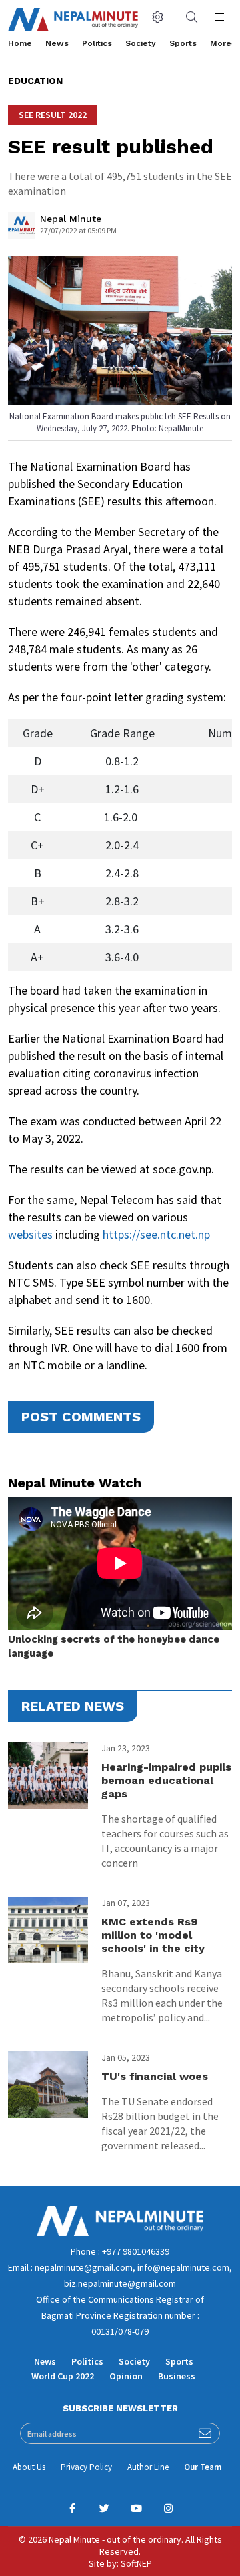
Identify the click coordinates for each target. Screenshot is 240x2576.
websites (30, 1234)
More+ (223, 43)
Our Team (203, 2467)
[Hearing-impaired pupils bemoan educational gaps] (48, 1775)
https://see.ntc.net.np (156, 1234)
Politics (97, 43)
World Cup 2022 (63, 2376)
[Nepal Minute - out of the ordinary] (120, 2233)
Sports (183, 43)
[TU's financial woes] (48, 2085)
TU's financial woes (155, 2076)
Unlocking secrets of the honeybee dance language (114, 1646)
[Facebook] (72, 2509)
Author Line (148, 2467)
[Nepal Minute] (21, 229)
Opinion (126, 2376)
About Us (29, 2467)
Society (141, 43)
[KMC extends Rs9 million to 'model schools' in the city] (48, 1930)
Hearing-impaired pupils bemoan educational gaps (166, 1780)
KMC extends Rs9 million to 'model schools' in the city (153, 1935)
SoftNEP (136, 2563)
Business (177, 2376)
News (57, 43)
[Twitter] (104, 2509)
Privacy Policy (86, 2467)
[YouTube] (136, 2509)
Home (20, 43)
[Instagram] (168, 2509)
